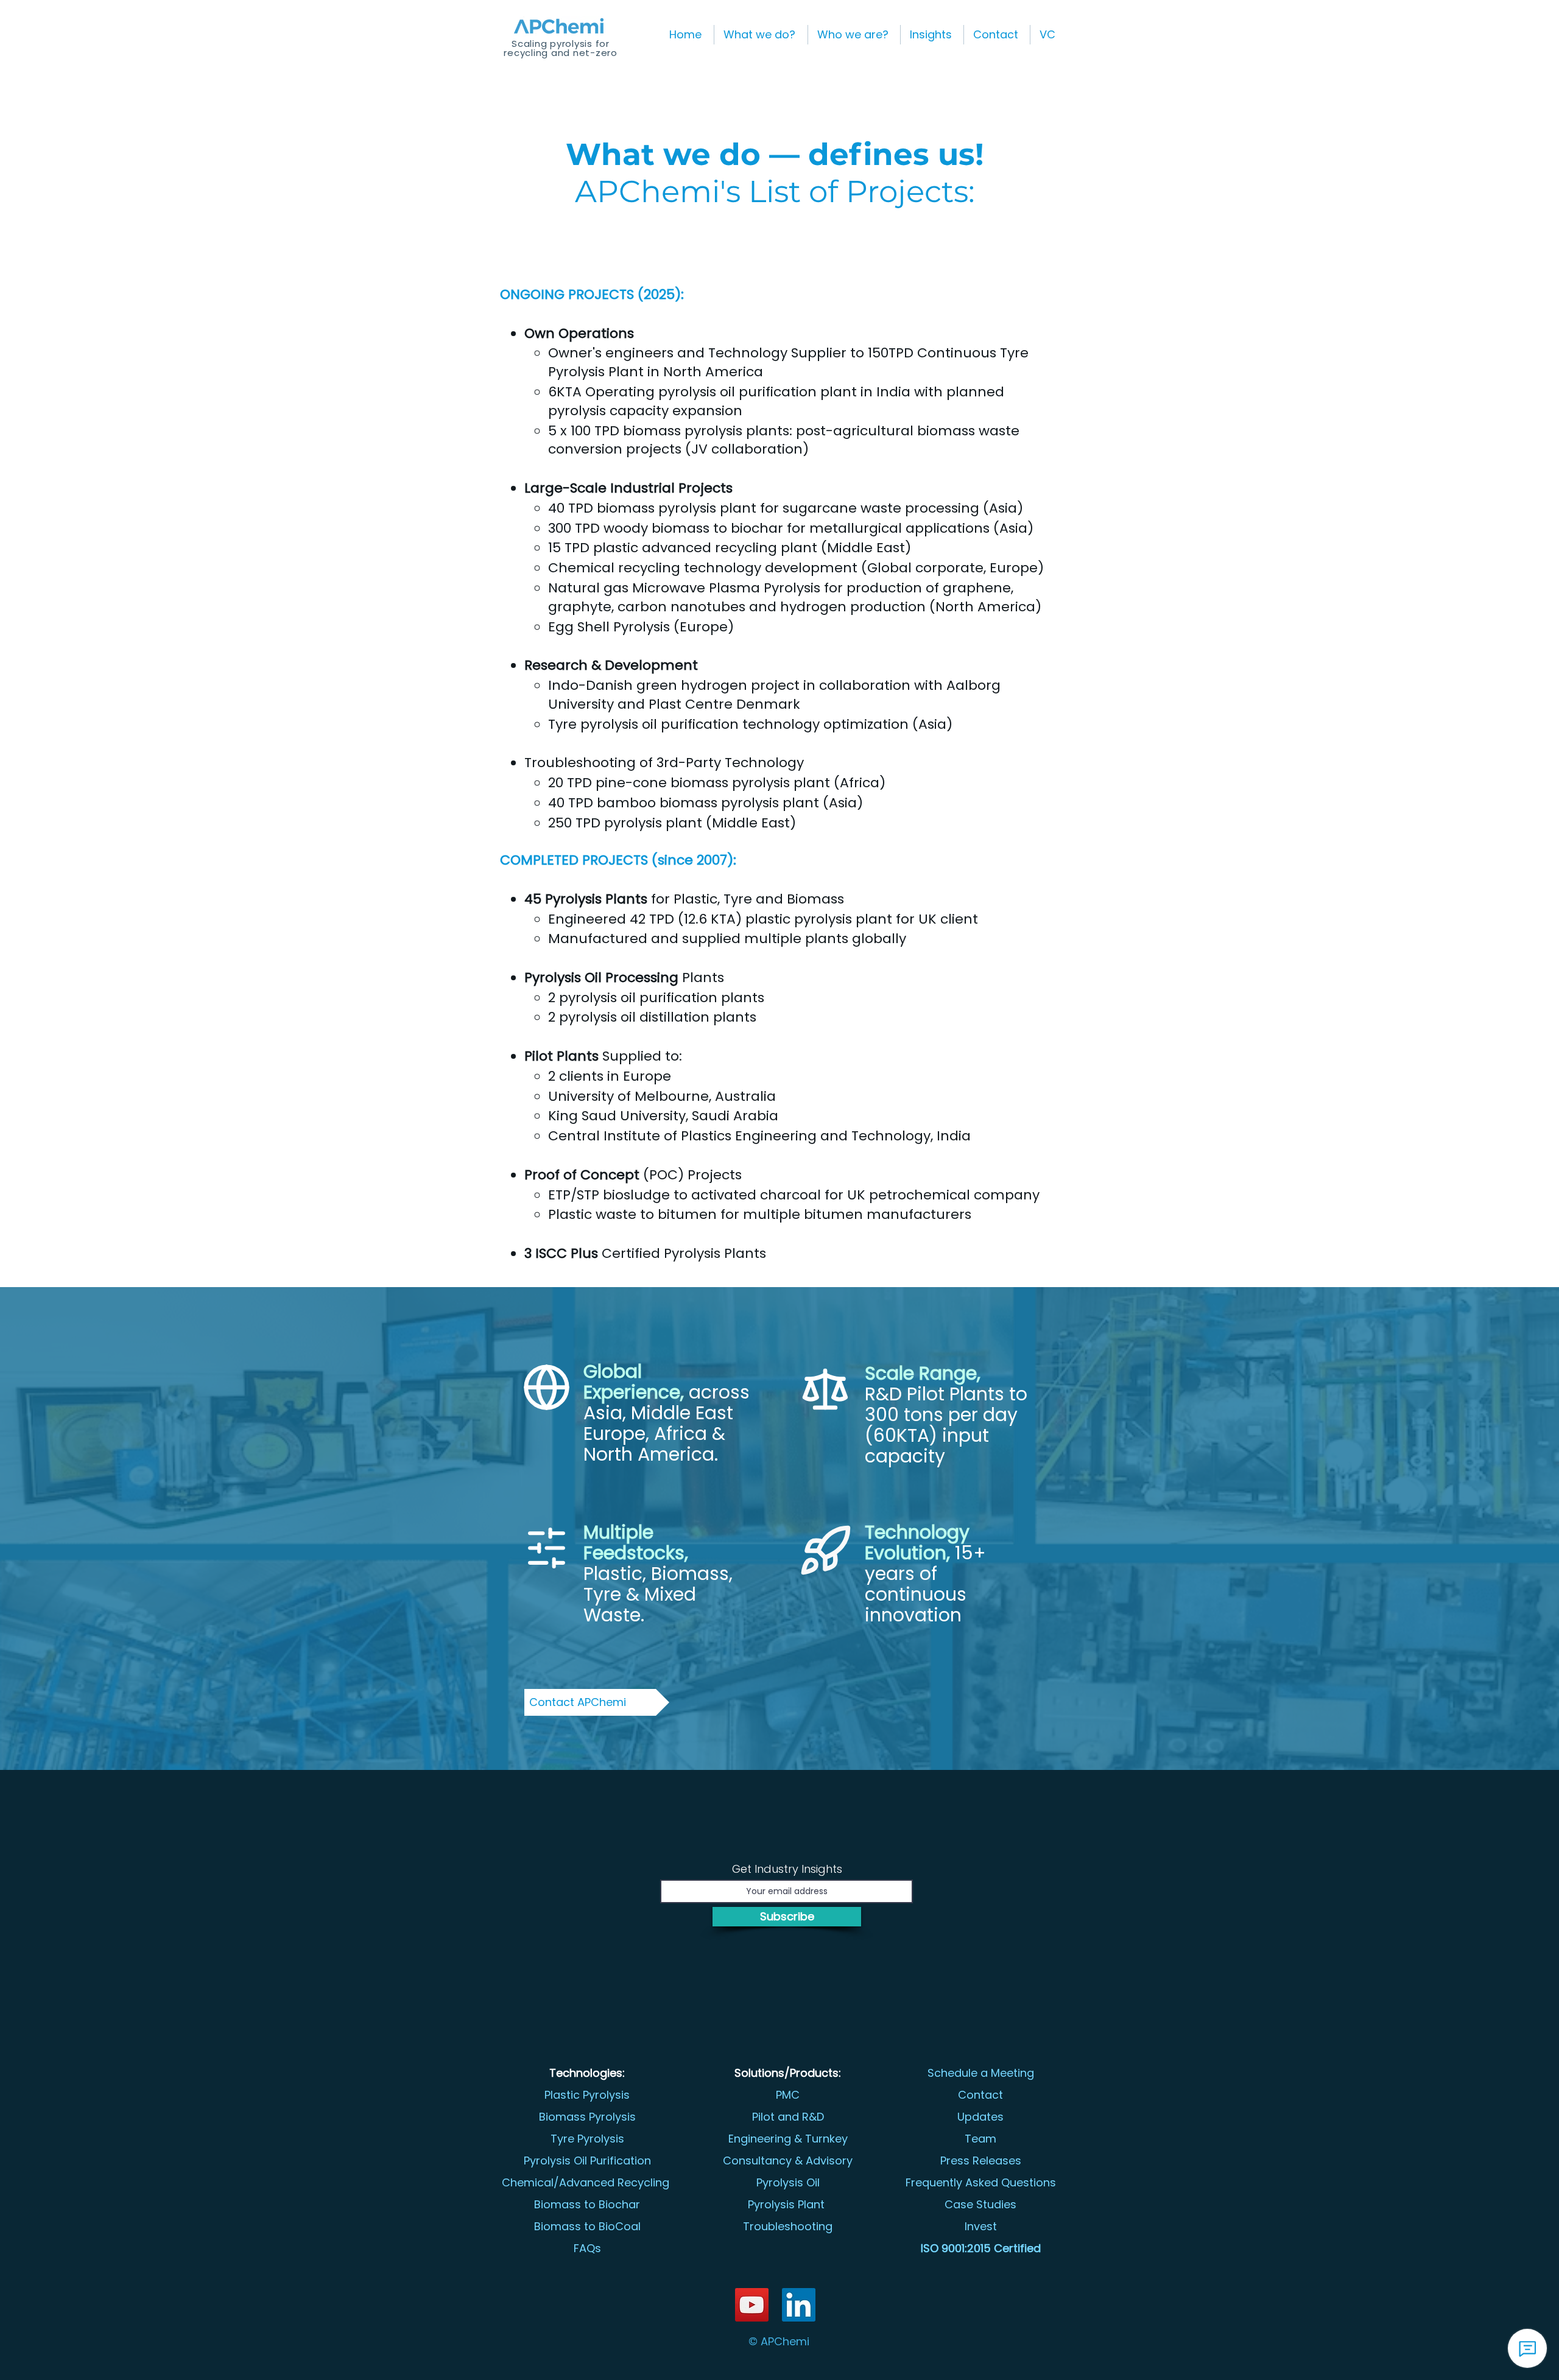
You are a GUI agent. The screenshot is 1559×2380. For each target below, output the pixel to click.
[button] (761, 35)
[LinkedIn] (799, 2305)
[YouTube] (752, 2305)
